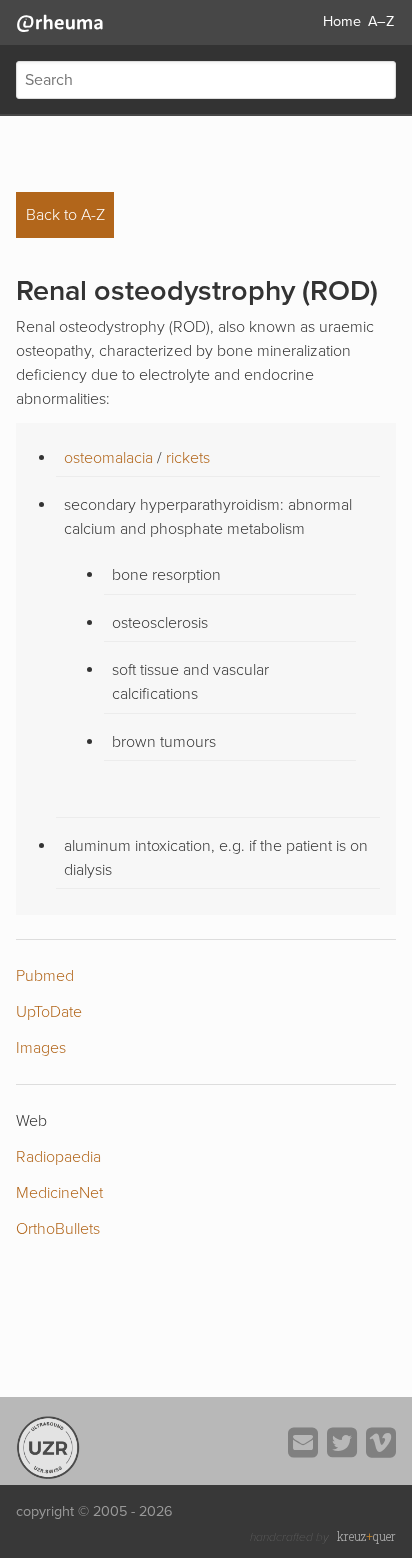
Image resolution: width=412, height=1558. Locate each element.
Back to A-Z (65, 215)
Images (41, 1048)
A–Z (381, 21)
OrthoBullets (58, 1229)
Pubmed (45, 976)
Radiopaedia (58, 1157)
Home (342, 21)
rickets (188, 458)
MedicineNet (59, 1193)
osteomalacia (110, 458)
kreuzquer (366, 1536)
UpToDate (49, 1012)
